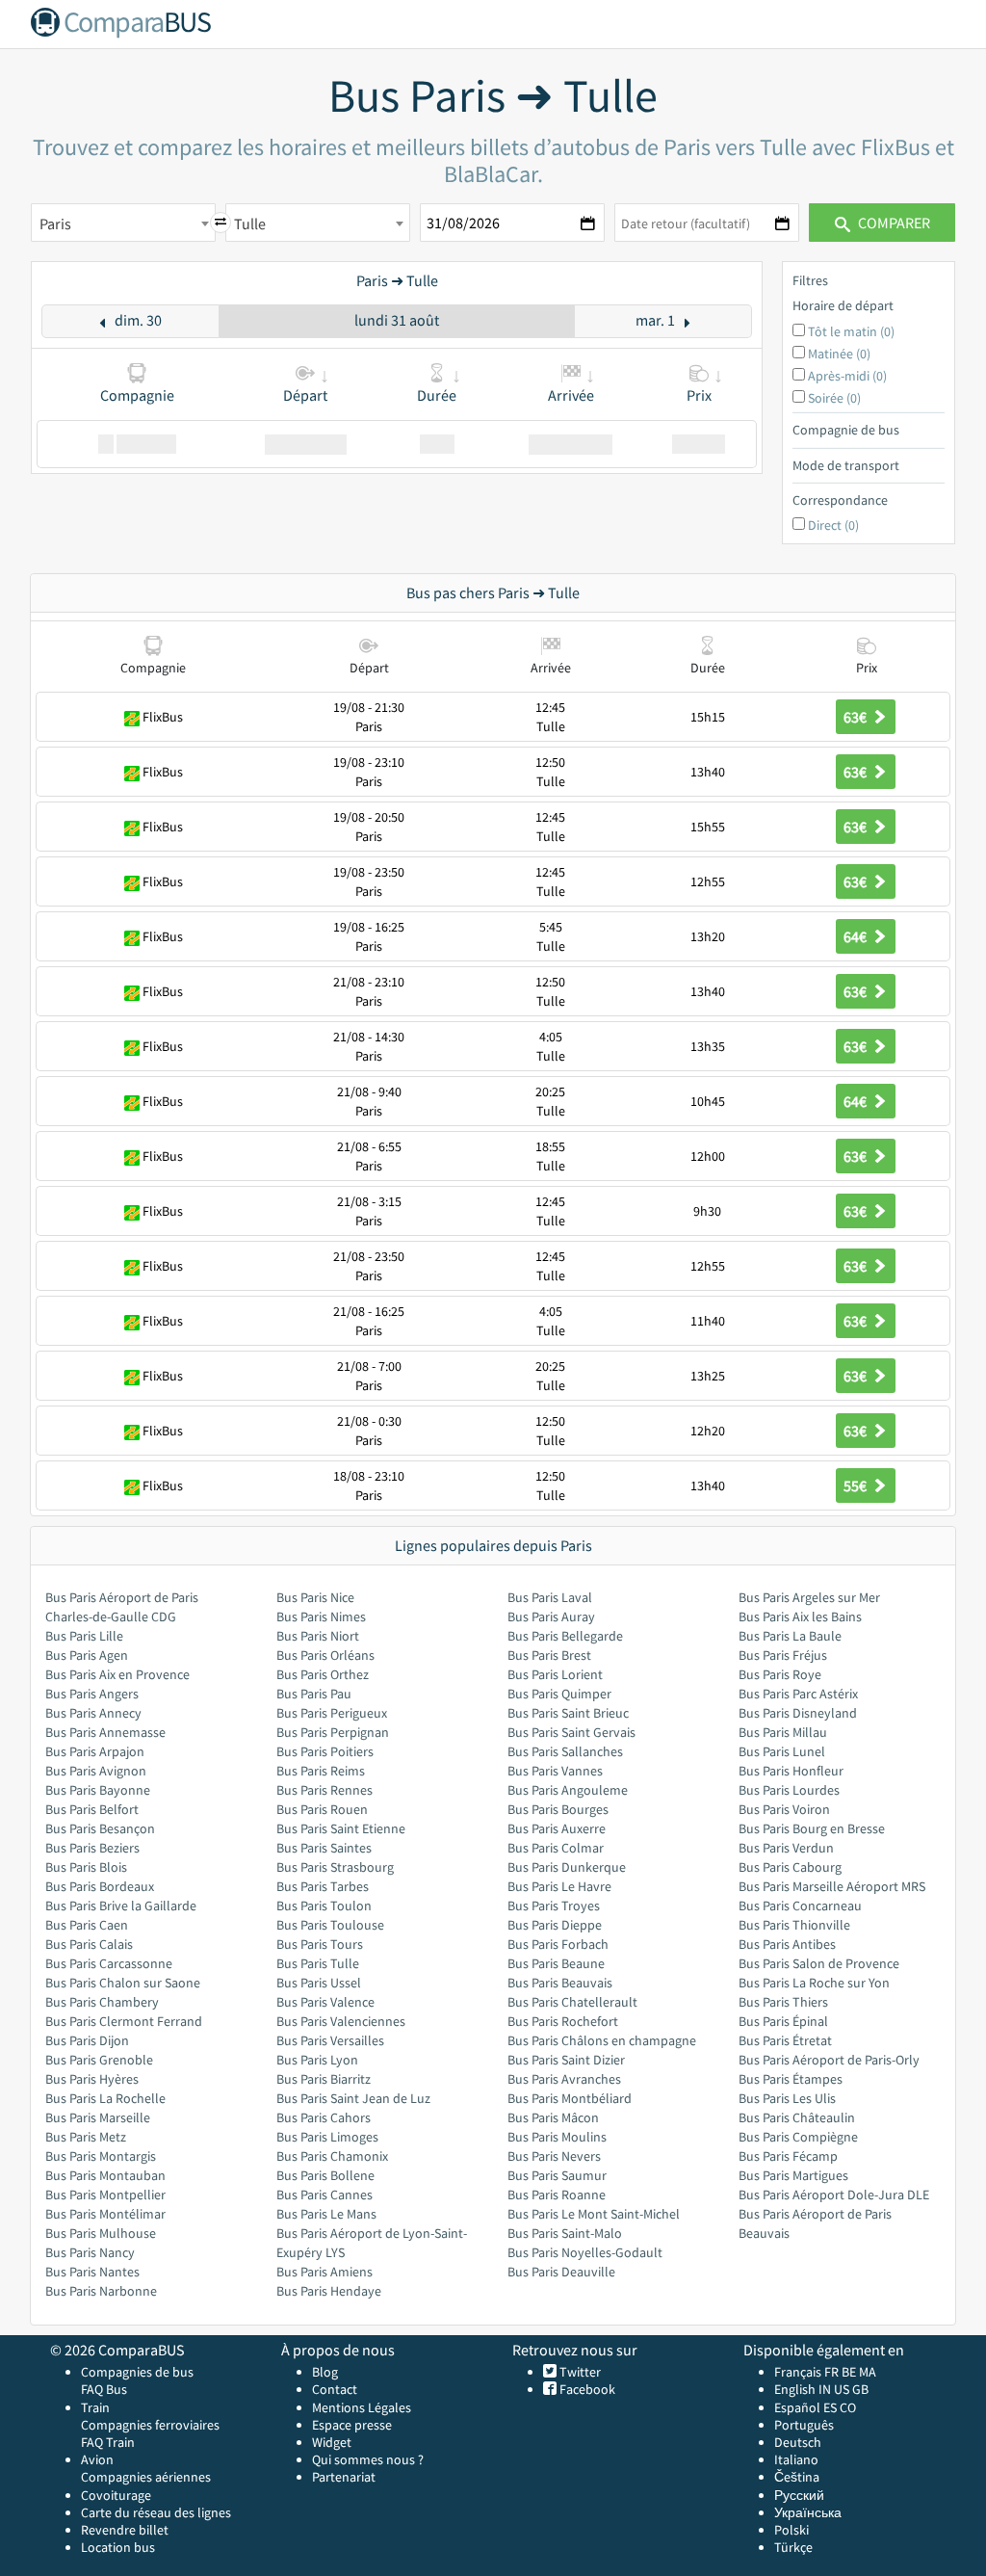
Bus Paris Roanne (557, 2195)
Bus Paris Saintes (324, 1848)
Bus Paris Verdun (786, 1848)
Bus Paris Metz (86, 2137)
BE (849, 2372)
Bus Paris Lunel (782, 1751)
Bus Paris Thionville (794, 1925)
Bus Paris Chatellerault (572, 2002)
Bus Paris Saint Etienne (341, 1828)
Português (804, 2425)
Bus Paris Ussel (319, 1983)
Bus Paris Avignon (96, 1771)
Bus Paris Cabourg (790, 1867)
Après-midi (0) (847, 376)
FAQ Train (108, 2442)
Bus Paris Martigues (793, 2175)
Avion (97, 2459)
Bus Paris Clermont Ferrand (124, 2021)
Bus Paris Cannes (324, 2195)
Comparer (893, 223)
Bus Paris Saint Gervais (571, 1732)
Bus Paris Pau (314, 1694)
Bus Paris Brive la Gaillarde (121, 1906)
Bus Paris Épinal (783, 2021)
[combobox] (123, 223)
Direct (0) (833, 525)
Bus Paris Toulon (324, 1906)
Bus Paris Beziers (92, 1848)
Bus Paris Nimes (321, 1617)
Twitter (579, 2372)
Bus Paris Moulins (557, 2137)
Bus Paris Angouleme (568, 1790)
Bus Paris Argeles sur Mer (809, 1597)
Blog (325, 2372)
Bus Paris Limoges (327, 2137)
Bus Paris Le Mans (326, 2214)
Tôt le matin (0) (851, 331)
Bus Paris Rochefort (563, 2021)
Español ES (807, 2407)
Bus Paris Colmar (556, 1848)
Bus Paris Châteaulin (797, 2117)
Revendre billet (125, 2530)
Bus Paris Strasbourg (335, 1867)
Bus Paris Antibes (787, 1944)
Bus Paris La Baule (790, 1636)
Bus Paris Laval (550, 1597)
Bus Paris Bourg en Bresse (812, 1828)
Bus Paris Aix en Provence (117, 1674)
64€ (856, 936)
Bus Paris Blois (86, 1867)
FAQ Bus (104, 2389)
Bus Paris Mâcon (553, 2117)
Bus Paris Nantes (92, 2272)
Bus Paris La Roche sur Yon (814, 1983)
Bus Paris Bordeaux (100, 1886)
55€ (856, 1485)
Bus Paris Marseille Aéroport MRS (832, 1886)
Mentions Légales (362, 2407)
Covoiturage (116, 2495)
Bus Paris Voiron (784, 1809)
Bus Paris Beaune (556, 1963)
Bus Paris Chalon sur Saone (123, 1983)
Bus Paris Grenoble (99, 2060)
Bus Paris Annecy (93, 1713)
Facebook (586, 2389)
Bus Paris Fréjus (783, 1655)
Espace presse (352, 2425)
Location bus (118, 2547)
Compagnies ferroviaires (150, 2425)
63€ (856, 717)
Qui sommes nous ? (368, 2459)
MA (868, 2372)
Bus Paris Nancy (90, 2252)
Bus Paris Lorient (555, 1674)
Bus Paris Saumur (557, 2175)
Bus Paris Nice (315, 1597)
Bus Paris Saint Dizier (566, 2060)
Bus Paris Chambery (102, 2002)
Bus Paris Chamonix (332, 2156)
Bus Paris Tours (320, 1944)
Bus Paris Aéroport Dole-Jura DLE (834, 2195)
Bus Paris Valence (325, 2002)
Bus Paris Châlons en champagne (602, 2040)
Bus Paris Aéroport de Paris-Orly (829, 2060)
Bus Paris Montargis (101, 2156)
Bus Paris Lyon (317, 2060)
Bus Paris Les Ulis (787, 2098)
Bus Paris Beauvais (560, 1983)
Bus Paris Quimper (559, 1694)
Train (95, 2407)
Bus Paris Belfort (92, 1809)
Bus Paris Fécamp (788, 2156)
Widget (332, 2442)
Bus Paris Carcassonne (109, 1963)
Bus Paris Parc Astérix (798, 1694)
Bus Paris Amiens (324, 2272)
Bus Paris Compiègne (798, 2137)
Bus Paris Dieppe (555, 1925)
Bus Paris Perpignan (333, 1732)
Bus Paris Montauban (105, 2175)
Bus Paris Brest (549, 1655)
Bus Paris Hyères (92, 2079)
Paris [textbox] (55, 223)
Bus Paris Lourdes (789, 1790)
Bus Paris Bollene (325, 2175)
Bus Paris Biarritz (324, 2079)
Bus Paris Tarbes (323, 1886)
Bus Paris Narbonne (101, 2291)
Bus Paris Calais (89, 1944)
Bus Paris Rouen (322, 1809)
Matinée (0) (839, 354)
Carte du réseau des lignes (156, 2512)
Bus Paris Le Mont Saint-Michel (594, 2214)
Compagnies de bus (137, 2372)
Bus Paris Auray (551, 1617)
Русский (799, 2495)
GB (860, 2389)
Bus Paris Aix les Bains (800, 1617)
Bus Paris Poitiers (325, 1751)
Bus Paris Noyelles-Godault (585, 2252)
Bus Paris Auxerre (557, 1828)
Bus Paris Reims (321, 1771)
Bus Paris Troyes (554, 1906)
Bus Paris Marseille (98, 2117)
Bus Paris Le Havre (559, 1886)
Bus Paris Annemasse (105, 1732)
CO (848, 2407)
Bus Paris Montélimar (105, 2214)
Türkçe (793, 2547)
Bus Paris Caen (87, 1925)
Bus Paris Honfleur (791, 1771)
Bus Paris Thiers (783, 2002)
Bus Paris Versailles (330, 2040)
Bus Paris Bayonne (98, 1790)
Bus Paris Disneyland (798, 1713)
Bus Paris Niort (318, 1636)
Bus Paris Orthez (323, 1674)
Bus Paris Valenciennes (341, 2021)
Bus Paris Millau (783, 1732)
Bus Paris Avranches (564, 2079)
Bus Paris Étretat (785, 2040)
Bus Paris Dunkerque (567, 1867)
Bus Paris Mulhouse (101, 2233)
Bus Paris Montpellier (105, 2195)
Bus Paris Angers (92, 1694)
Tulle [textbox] (250, 223)
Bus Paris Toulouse (330, 1925)
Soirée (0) (834, 398)
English (795, 2389)
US (842, 2389)
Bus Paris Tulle (318, 1963)
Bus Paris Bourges (558, 1809)
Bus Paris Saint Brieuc (568, 1713)
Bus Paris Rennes (324, 1790)
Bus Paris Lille (84, 1636)
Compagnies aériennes (146, 2477)
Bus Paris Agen (87, 1655)
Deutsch (798, 2442)
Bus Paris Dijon (87, 2040)
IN (825, 2389)
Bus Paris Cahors (324, 2117)
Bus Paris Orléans (325, 1655)
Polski (791, 2530)
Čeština (797, 2477)
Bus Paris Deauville (561, 2272)
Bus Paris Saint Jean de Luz (353, 2098)
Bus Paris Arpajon (95, 1751)
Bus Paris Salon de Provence (819, 1963)
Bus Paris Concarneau (800, 1906)
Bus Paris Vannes (555, 1771)
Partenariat (344, 2477)
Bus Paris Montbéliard (570, 2098)
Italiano (796, 2459)
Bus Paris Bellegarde (565, 1636)
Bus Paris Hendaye (329, 2291)
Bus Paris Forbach (558, 1944)
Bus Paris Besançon (100, 1828)
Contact (335, 2389)
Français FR (806, 2372)
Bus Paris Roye (780, 1674)
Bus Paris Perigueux (332, 1713)
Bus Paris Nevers (554, 2156)
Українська (808, 2512)
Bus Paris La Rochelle (105, 2098)
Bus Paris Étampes (791, 2079)
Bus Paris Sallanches (565, 1751)
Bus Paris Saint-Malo (565, 2233)
